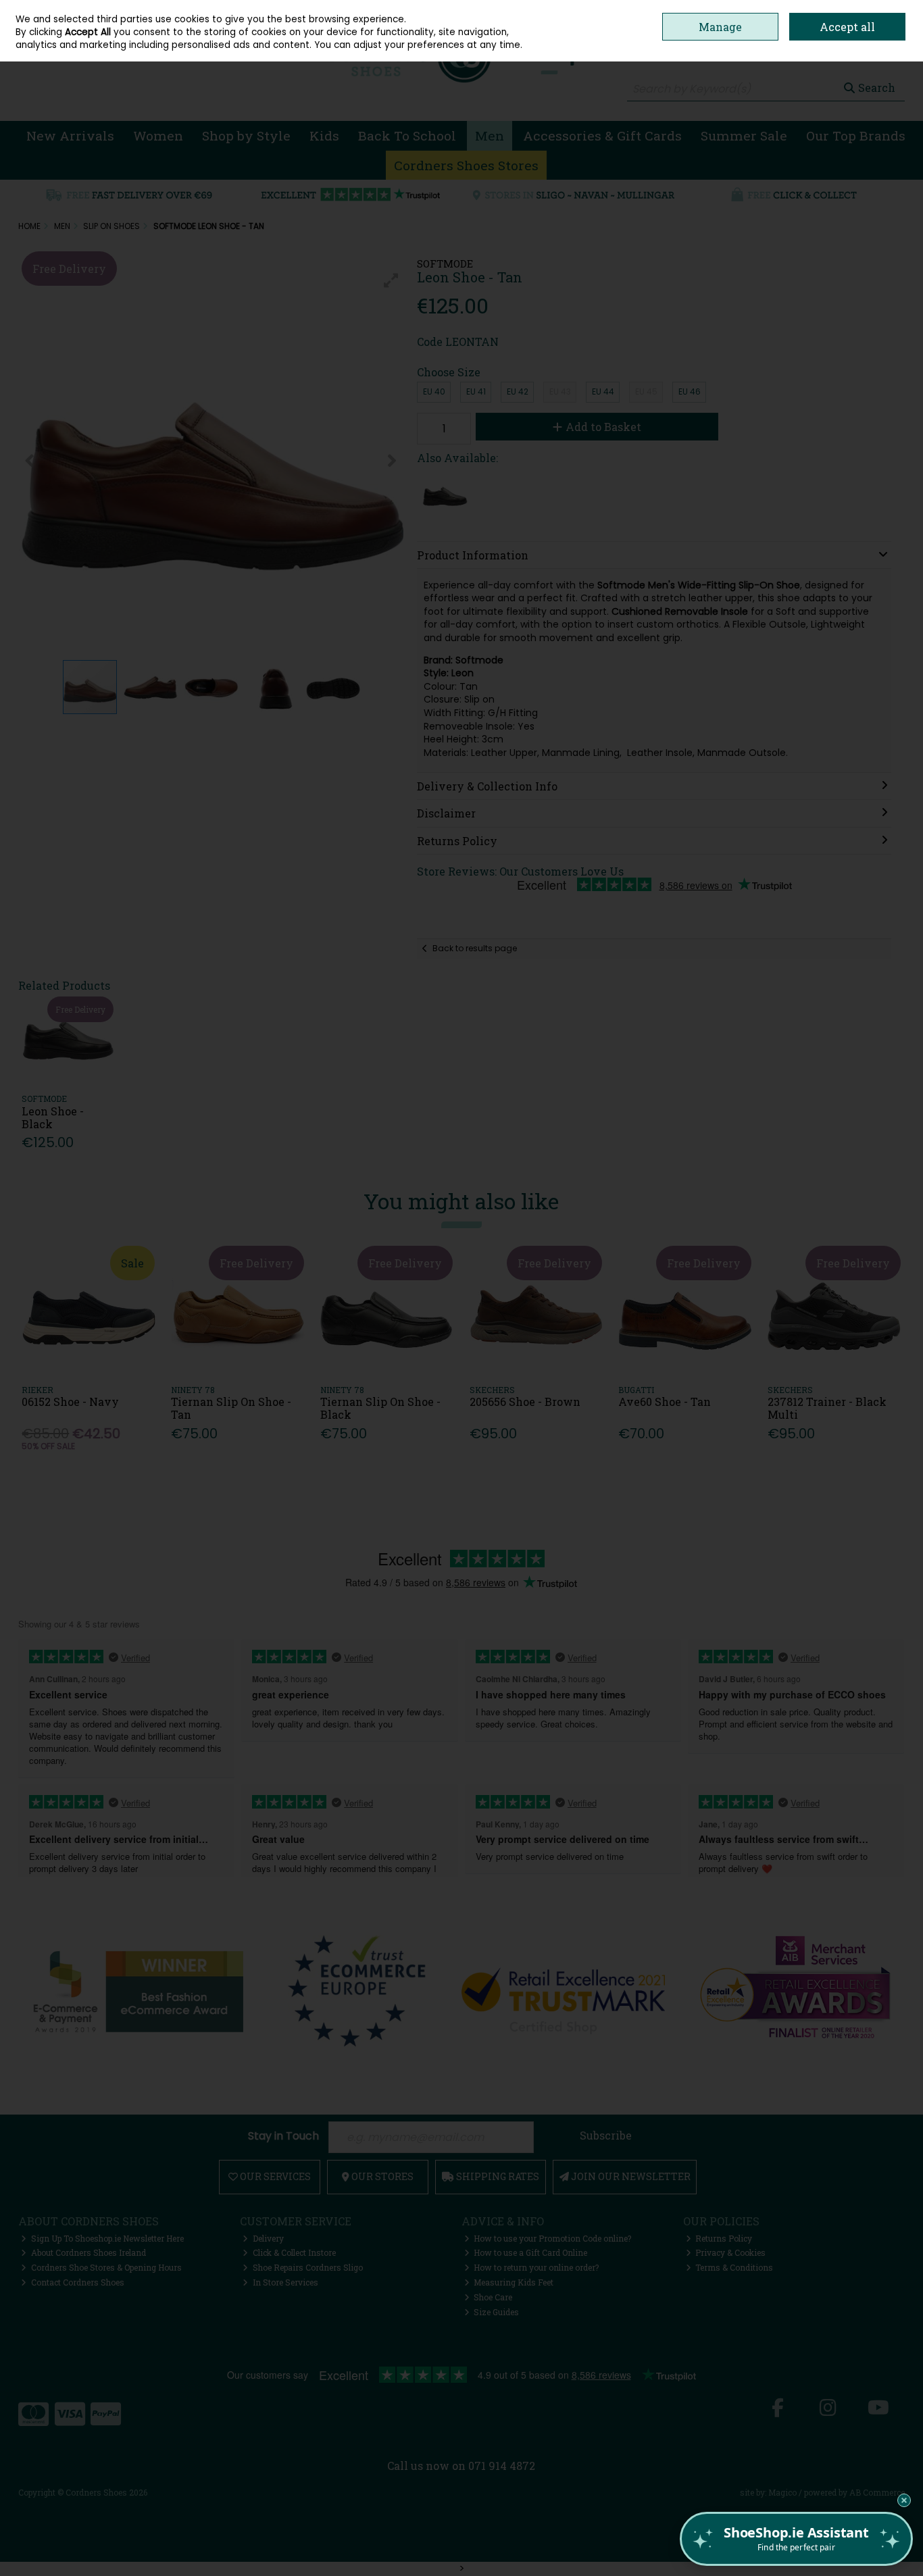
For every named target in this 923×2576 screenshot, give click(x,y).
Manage (720, 27)
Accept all (847, 27)
